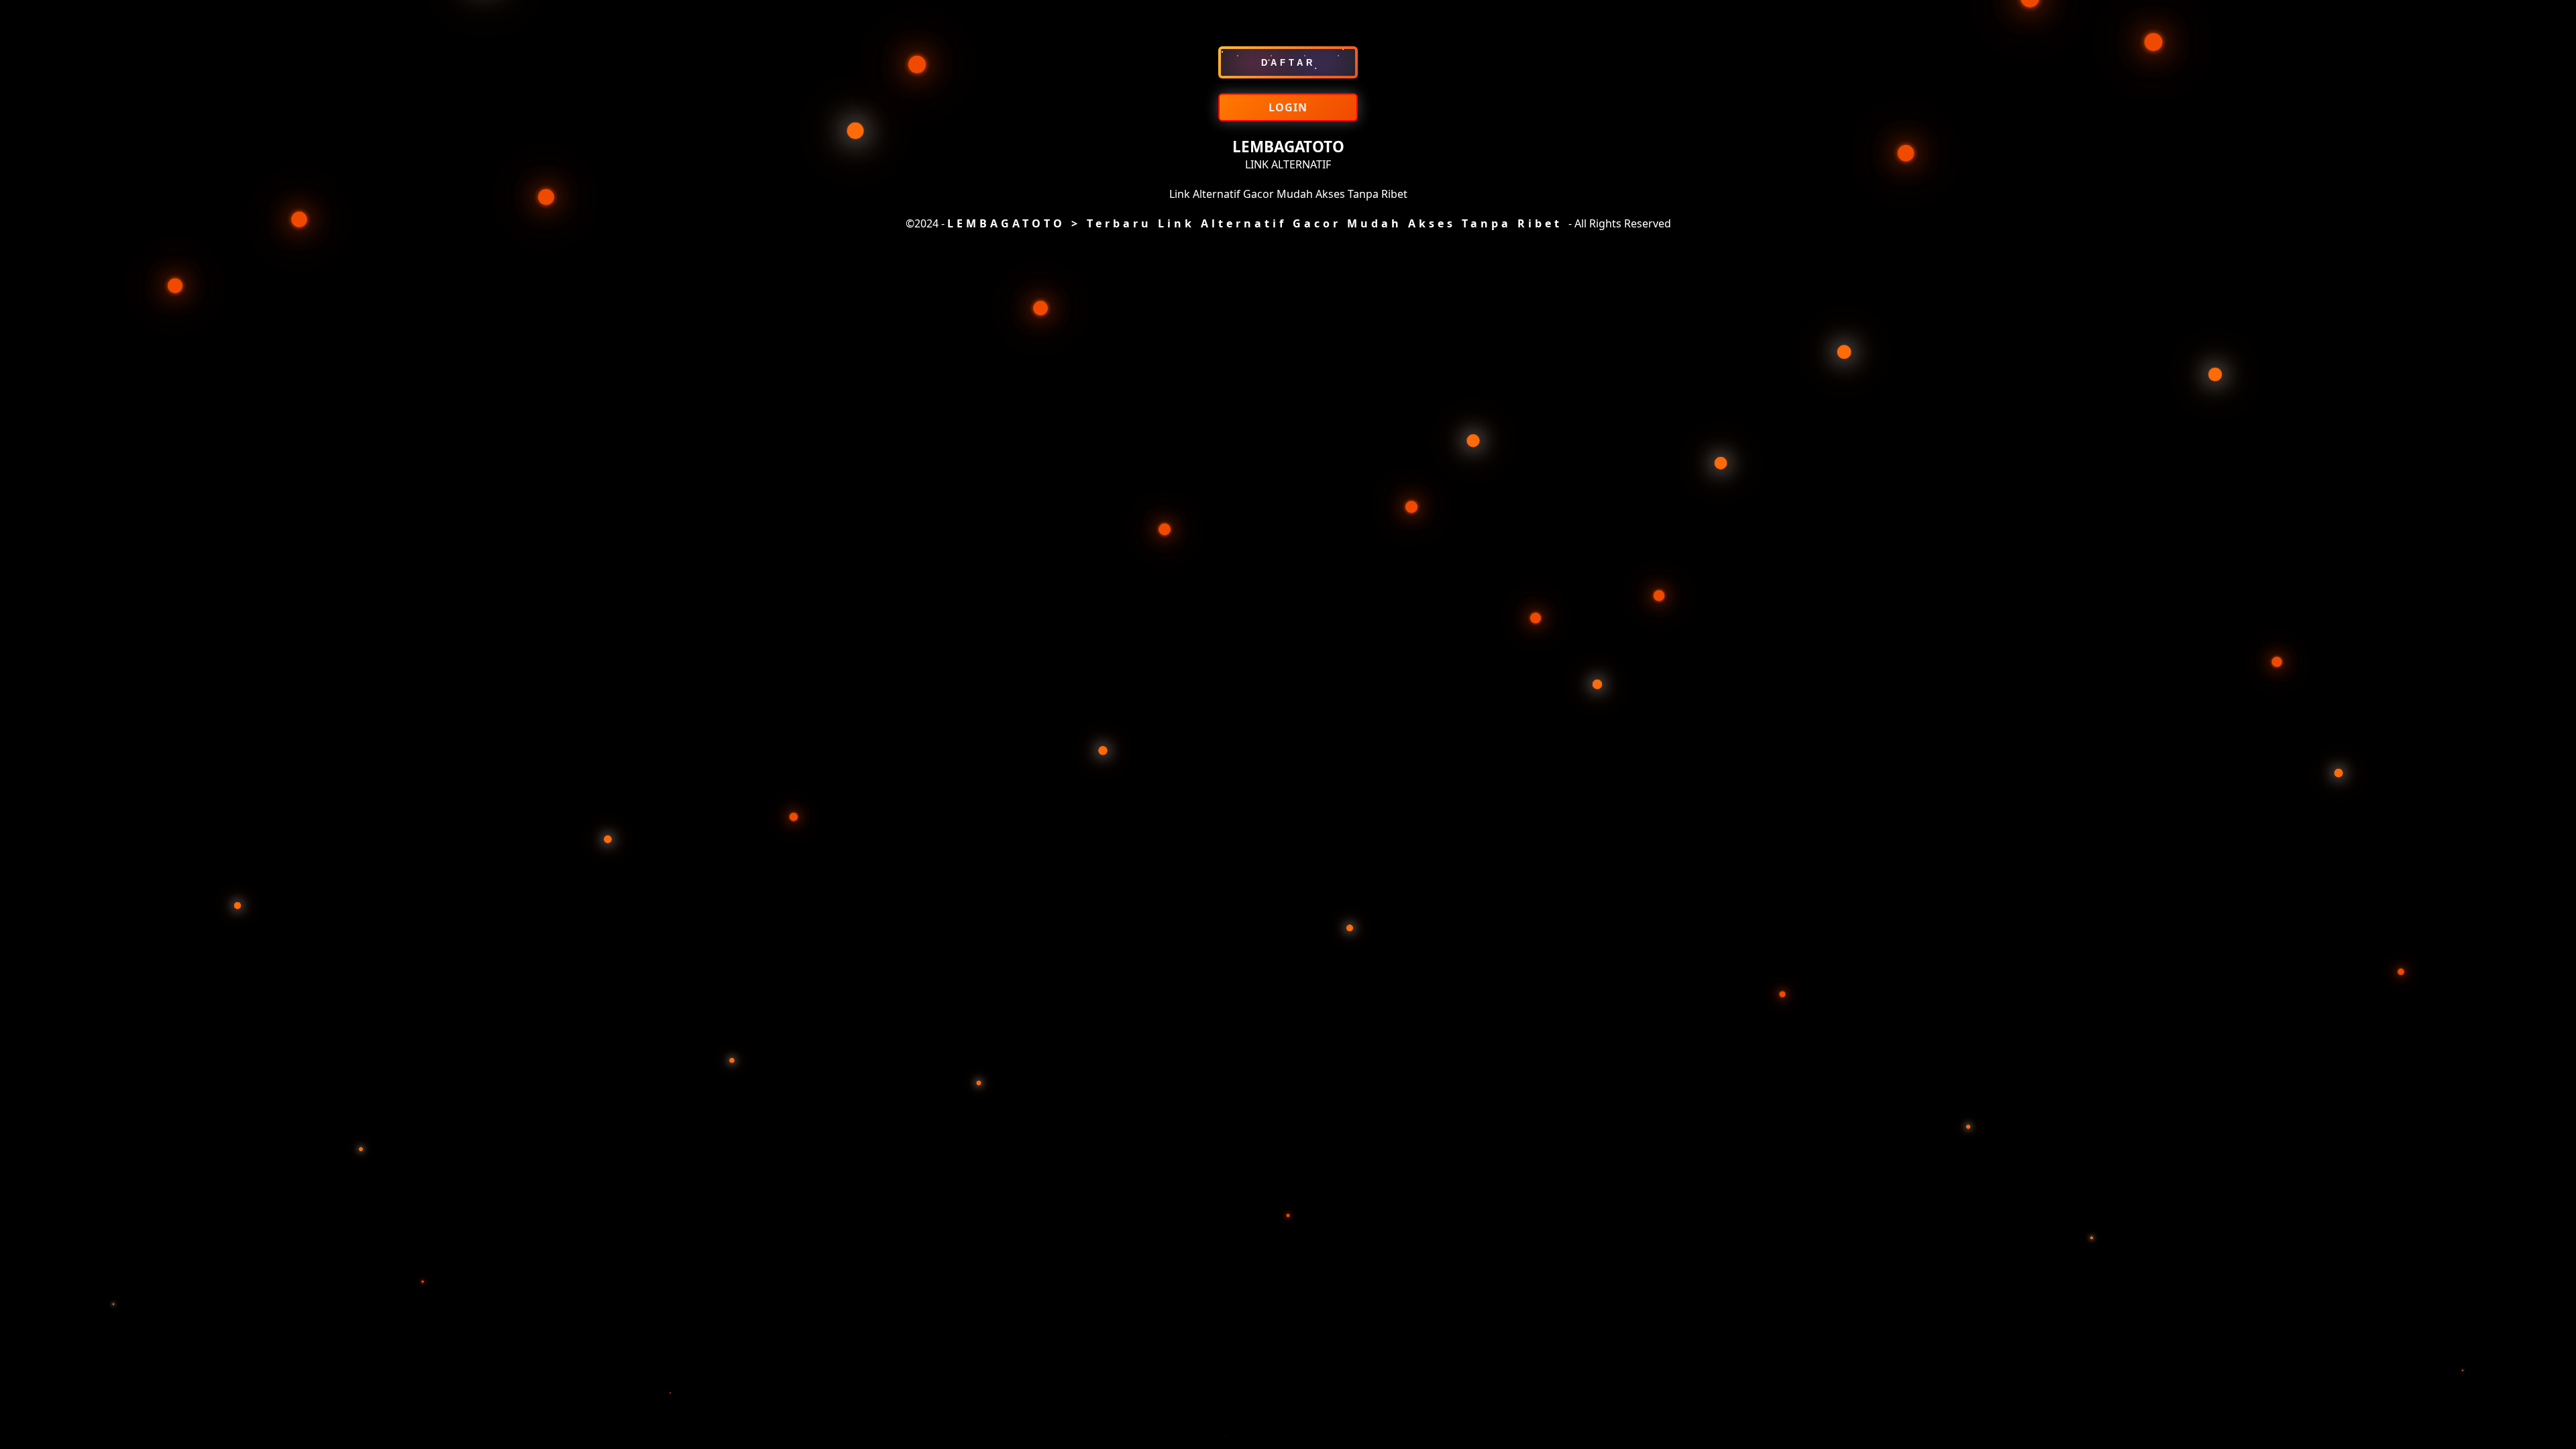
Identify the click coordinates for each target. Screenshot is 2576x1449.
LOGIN (1288, 107)
